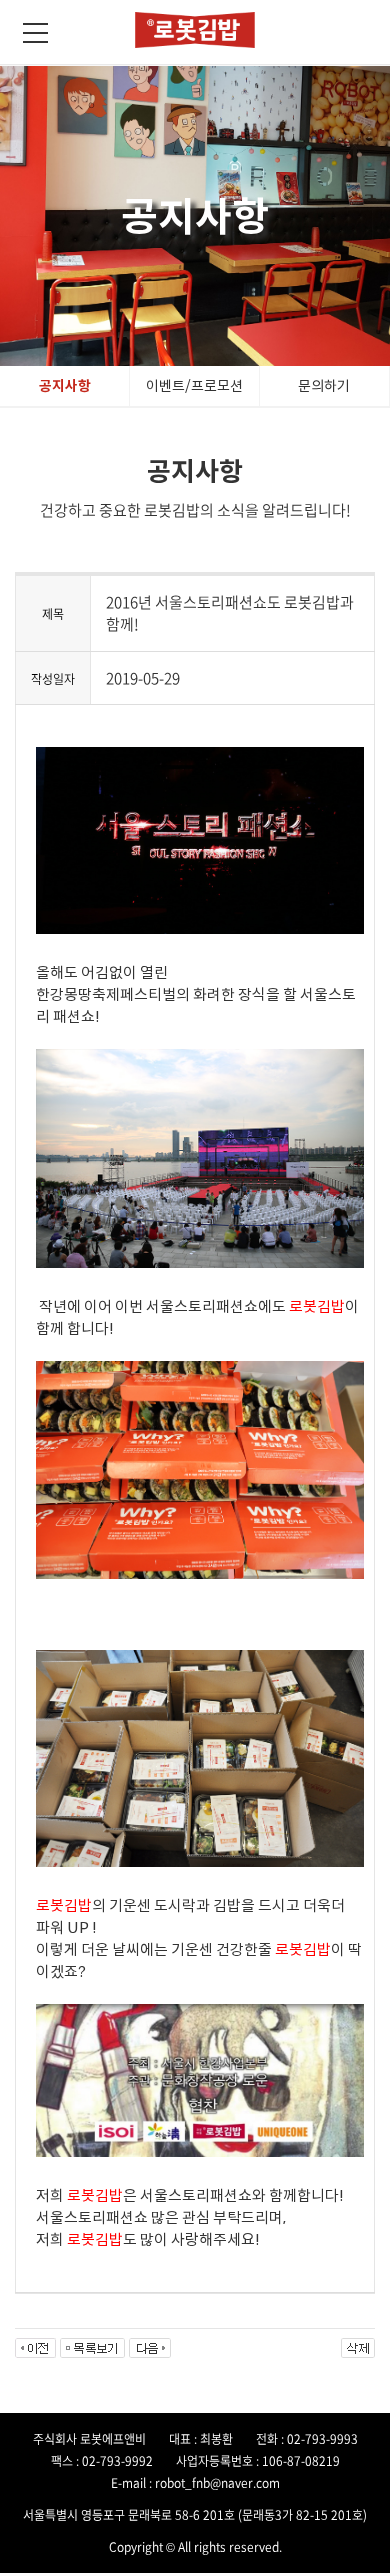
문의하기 (324, 386)
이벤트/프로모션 (194, 386)
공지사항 (65, 386)
